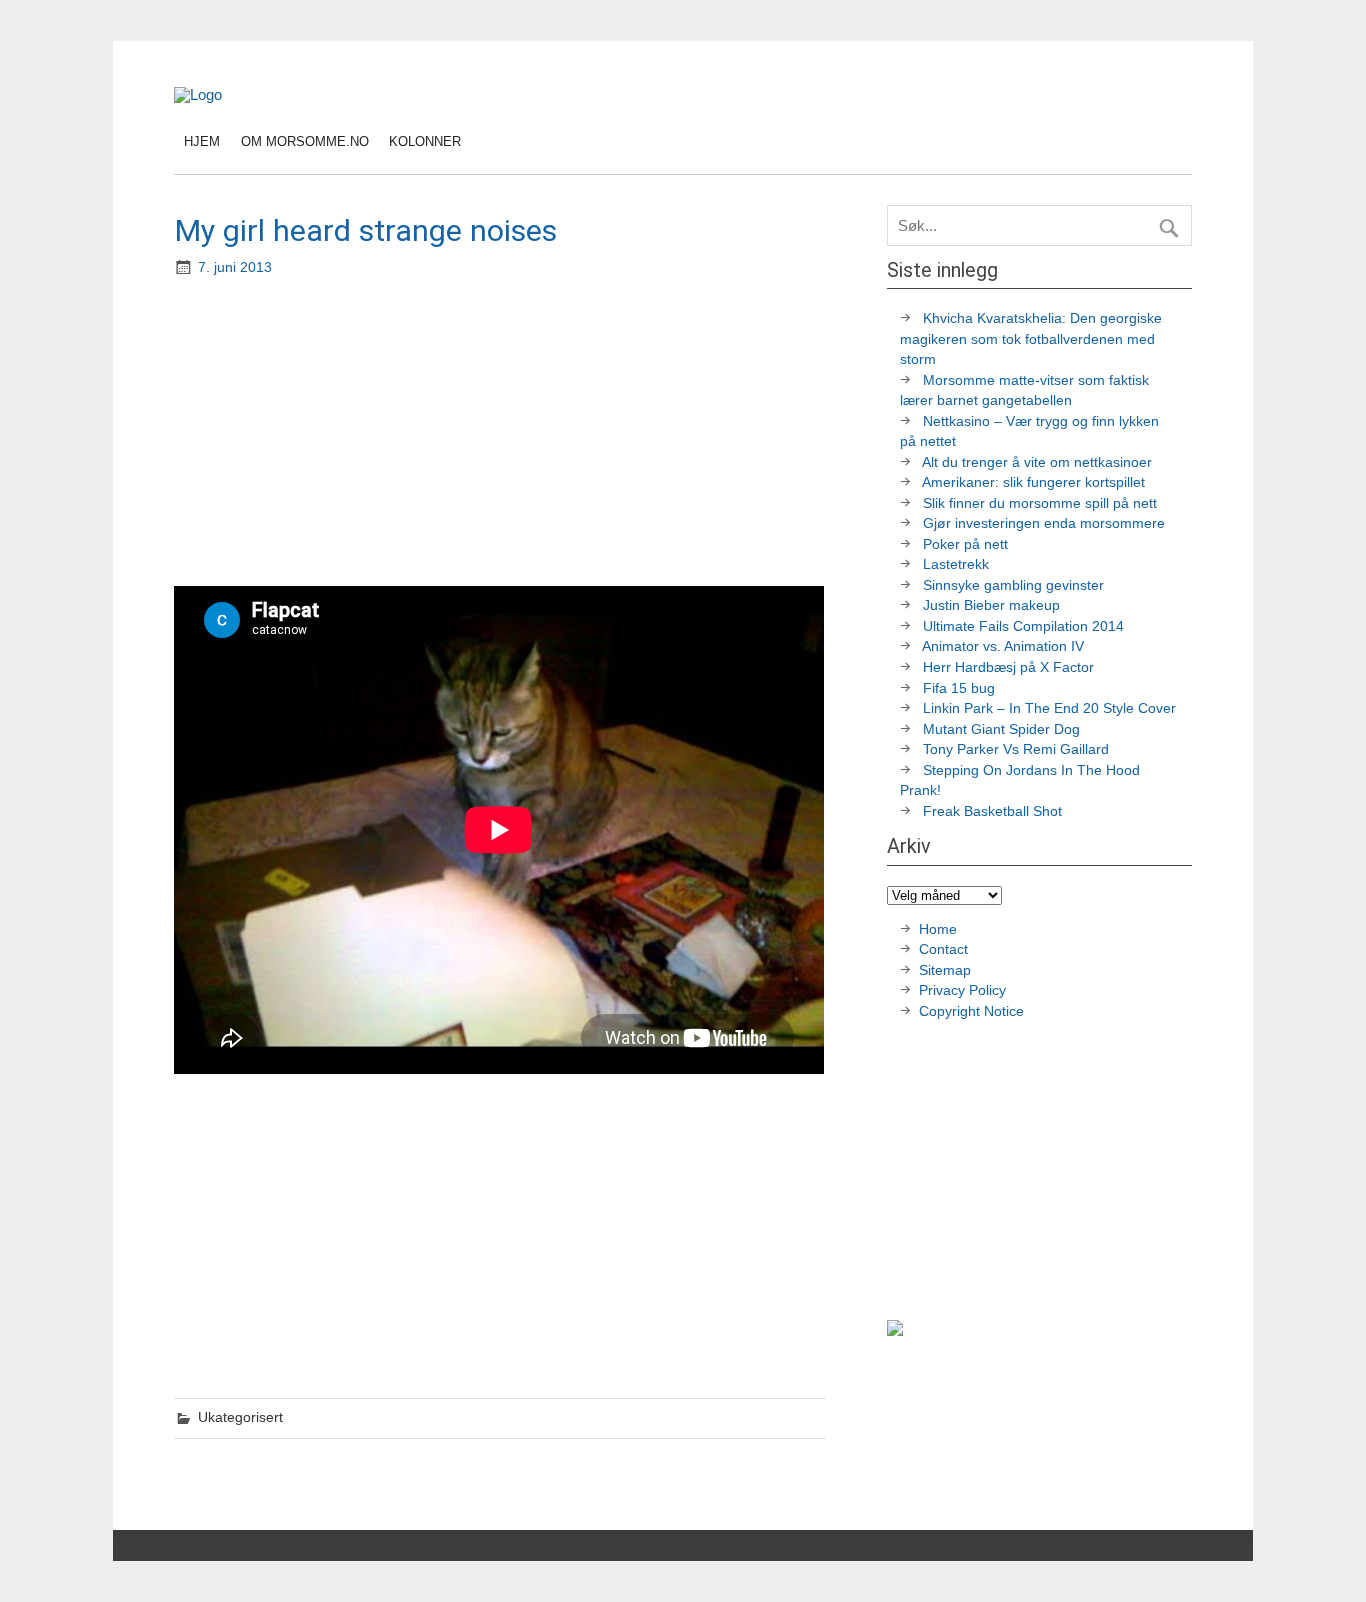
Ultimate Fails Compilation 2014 (1023, 626)
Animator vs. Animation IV (1003, 646)
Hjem (202, 141)
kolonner (425, 141)
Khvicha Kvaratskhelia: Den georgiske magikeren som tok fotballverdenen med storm (1031, 339)
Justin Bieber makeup (991, 605)
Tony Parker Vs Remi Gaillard (1016, 749)
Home (938, 929)
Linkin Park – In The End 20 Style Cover (1049, 708)
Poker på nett (965, 544)
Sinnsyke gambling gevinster (1013, 585)
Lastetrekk (956, 564)
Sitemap (945, 970)
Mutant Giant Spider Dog (1001, 729)
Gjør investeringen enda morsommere (1044, 523)
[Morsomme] (198, 94)
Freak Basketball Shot (992, 811)
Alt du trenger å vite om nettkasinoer (1037, 462)
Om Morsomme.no (305, 141)
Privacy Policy (964, 990)
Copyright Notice (971, 1011)
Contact (943, 949)
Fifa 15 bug (959, 688)
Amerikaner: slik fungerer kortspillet (1033, 482)
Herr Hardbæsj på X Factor (1008, 667)
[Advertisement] (502, 434)
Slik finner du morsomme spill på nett (1040, 503)
